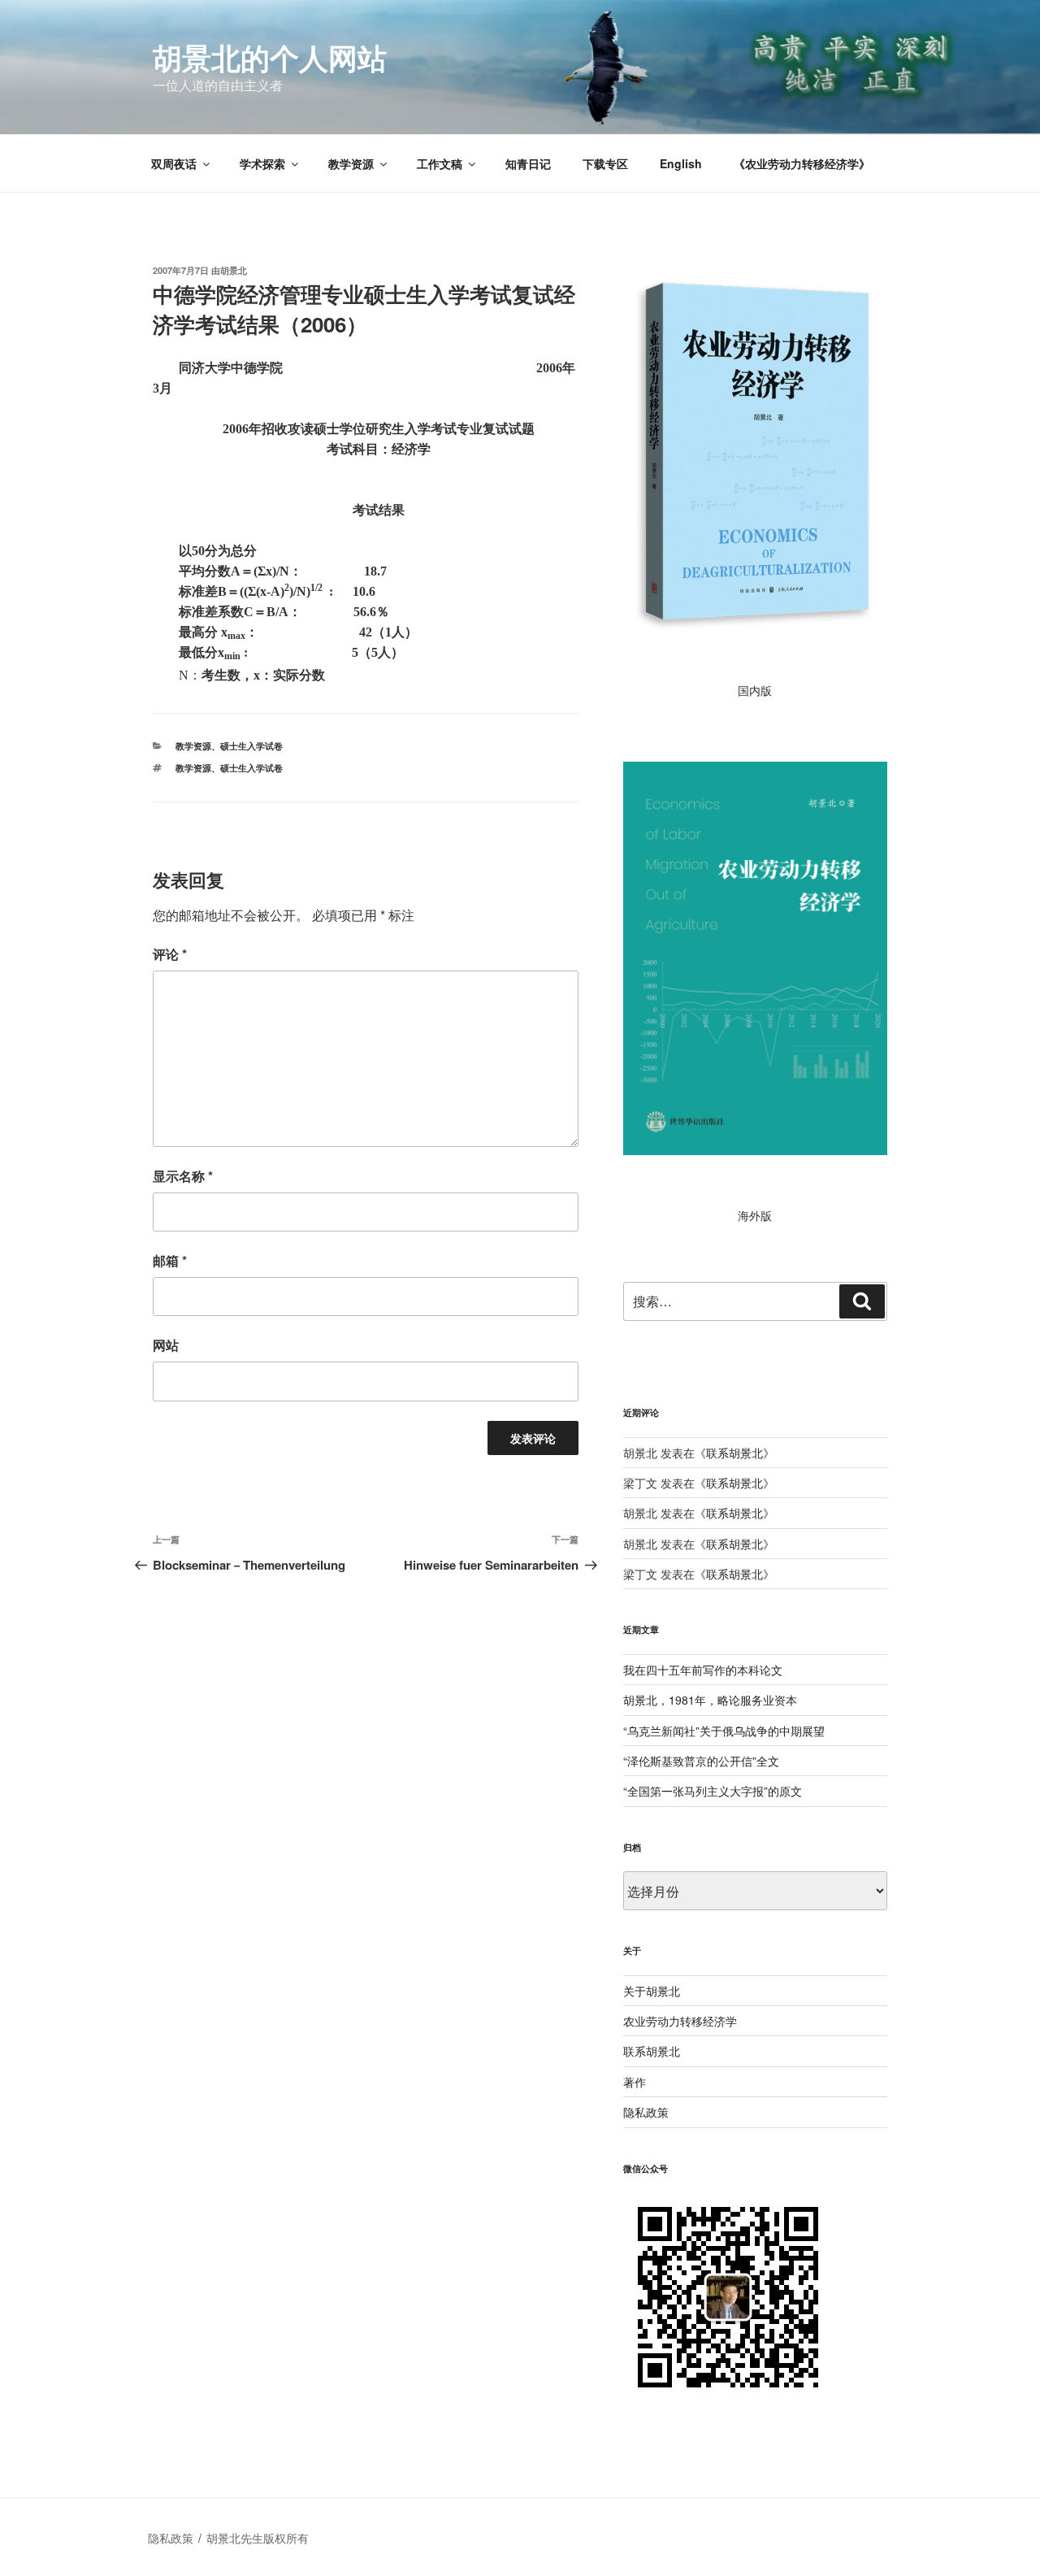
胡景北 (234, 270)
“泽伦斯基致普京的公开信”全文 (701, 1761)
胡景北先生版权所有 (259, 2538)
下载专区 (605, 163)
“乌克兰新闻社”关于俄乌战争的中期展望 (724, 1731)
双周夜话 (174, 163)
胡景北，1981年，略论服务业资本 (710, 1700)
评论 (170, 954)
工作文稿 (440, 163)
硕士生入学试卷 (251, 746)
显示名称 (183, 1176)
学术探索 (262, 163)
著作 (635, 2082)
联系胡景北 (734, 1453)
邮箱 (170, 1260)
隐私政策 (646, 2112)
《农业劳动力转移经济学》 (802, 163)
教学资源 (351, 163)
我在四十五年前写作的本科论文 (703, 1670)
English (681, 163)
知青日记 (528, 163)
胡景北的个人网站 (270, 57)
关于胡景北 (652, 1991)
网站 (166, 1345)
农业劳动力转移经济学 (680, 2021)
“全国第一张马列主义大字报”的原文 (713, 1791)
